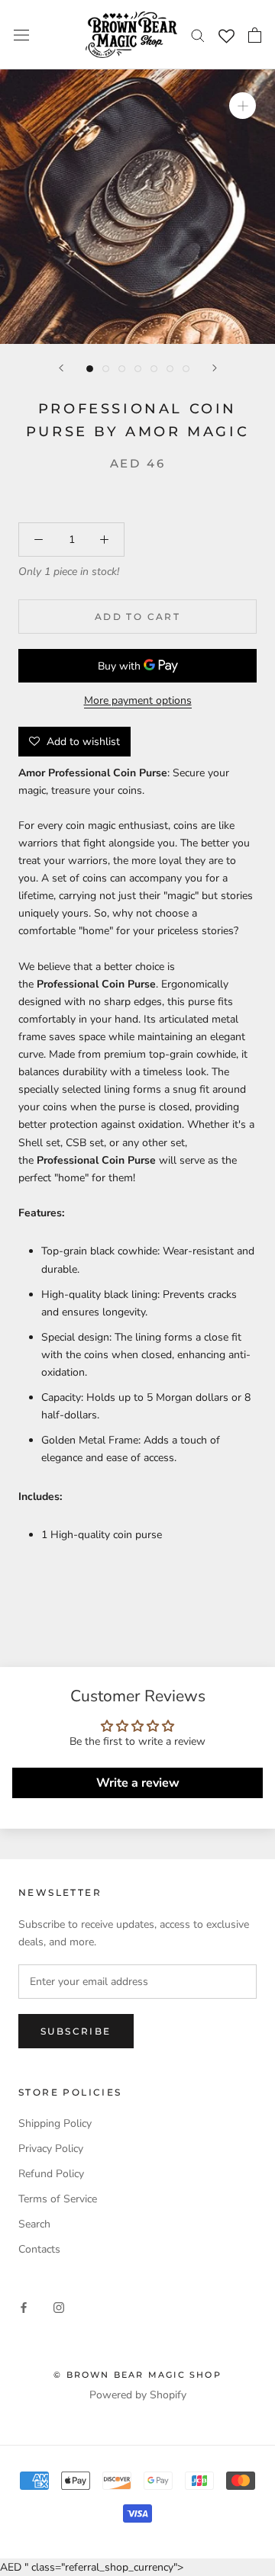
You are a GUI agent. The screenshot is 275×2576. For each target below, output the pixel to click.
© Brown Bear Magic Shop (137, 2375)
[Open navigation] (21, 35)
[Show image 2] (106, 369)
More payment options (138, 700)
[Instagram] (59, 2307)
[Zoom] (243, 106)
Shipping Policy (55, 2123)
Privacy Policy (51, 2149)
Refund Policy (51, 2174)
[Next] (215, 368)
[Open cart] (255, 35)
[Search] (198, 35)
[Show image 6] (170, 369)
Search (34, 2224)
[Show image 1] (90, 369)
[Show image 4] (138, 369)
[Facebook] (24, 2307)
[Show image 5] (154, 369)
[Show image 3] (122, 369)
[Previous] (61, 368)
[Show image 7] (186, 369)
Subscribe (76, 2031)
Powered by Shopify (138, 2395)
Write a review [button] (138, 1783)
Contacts (39, 2249)
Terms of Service (58, 2199)
